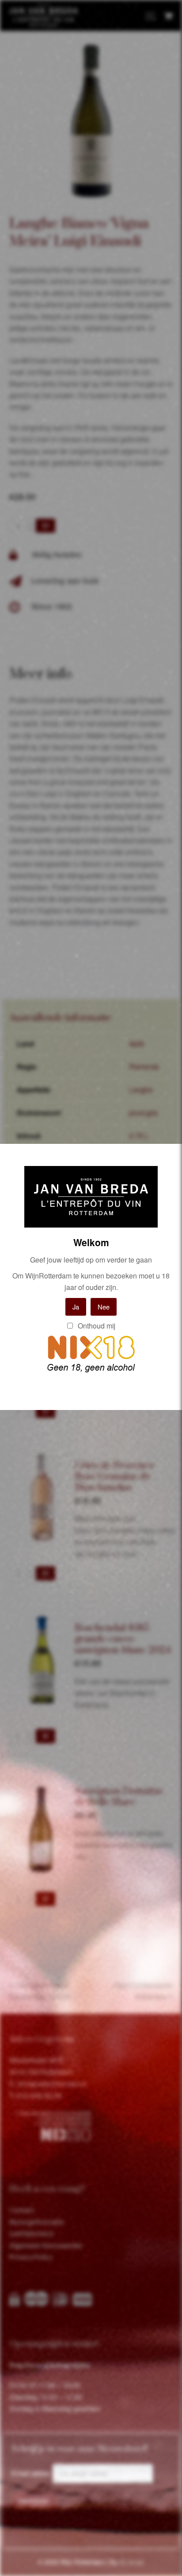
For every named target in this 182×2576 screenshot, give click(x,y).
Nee (104, 1307)
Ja (76, 1307)
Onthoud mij (96, 1326)
